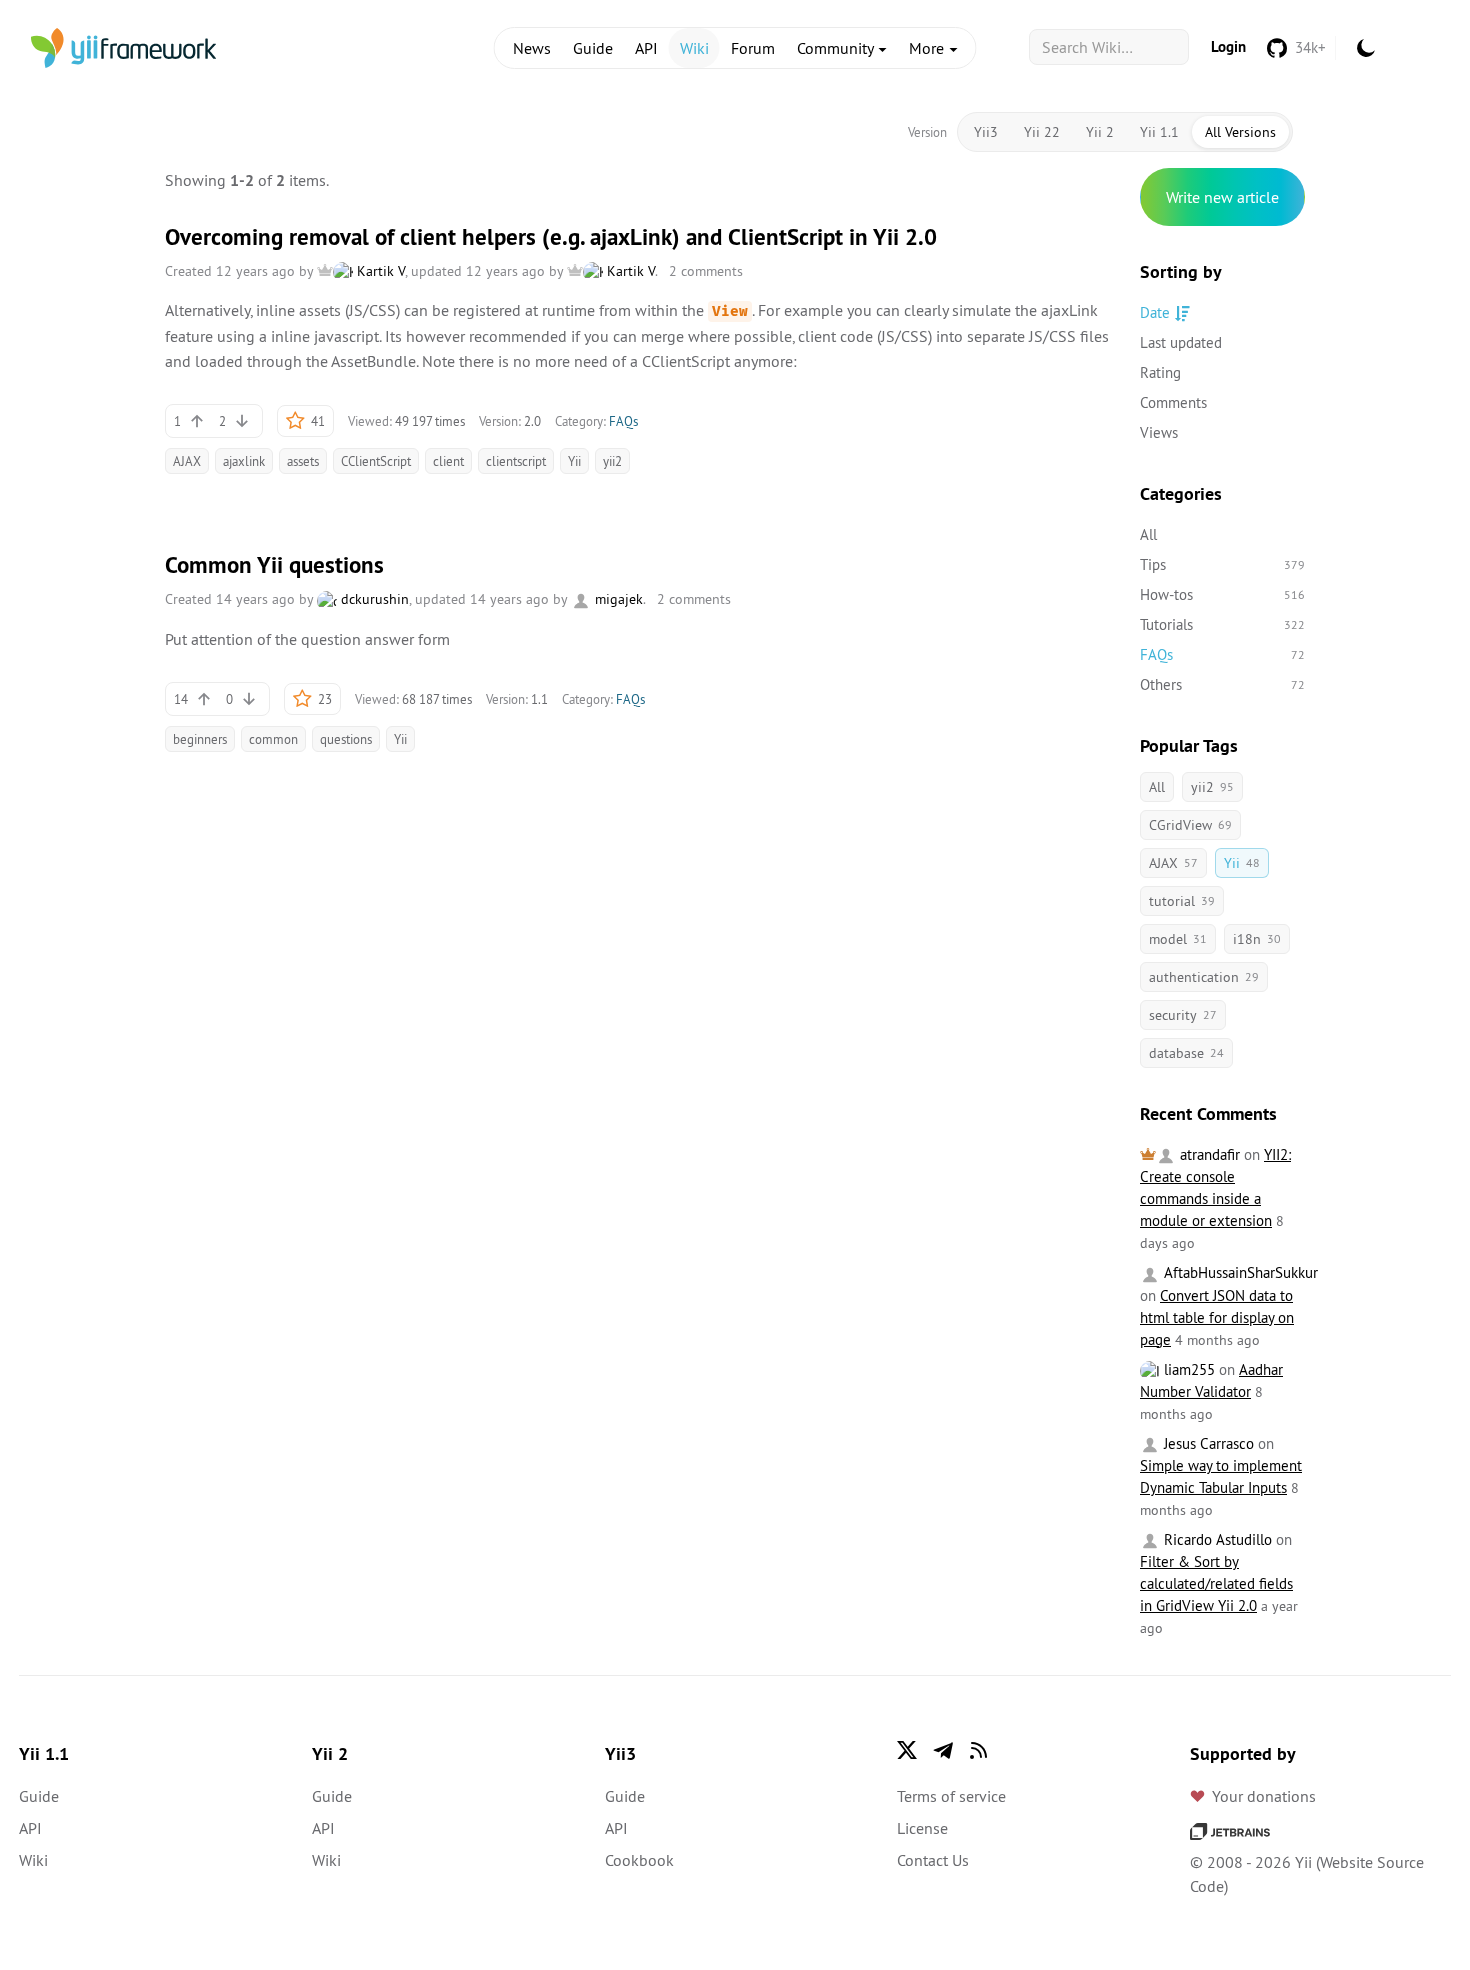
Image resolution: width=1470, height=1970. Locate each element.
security (1183, 1015)
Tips (1222, 564)
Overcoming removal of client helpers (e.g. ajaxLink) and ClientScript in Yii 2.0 (551, 237)
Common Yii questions (274, 565)
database (1186, 1053)
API (646, 48)
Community (837, 48)
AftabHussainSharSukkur (1239, 1272)
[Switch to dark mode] (1366, 48)
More (928, 48)
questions (346, 739)
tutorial (1182, 901)
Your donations (1264, 1796)
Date (1155, 312)
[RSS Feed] (979, 1750)
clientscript (516, 461)
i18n (1257, 939)
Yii (574, 461)
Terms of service (951, 1796)
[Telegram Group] (943, 1750)
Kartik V (379, 271)
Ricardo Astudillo (1216, 1539)
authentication (1204, 977)
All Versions (1240, 132)
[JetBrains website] (1230, 1830)
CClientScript (376, 461)
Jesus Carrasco (1207, 1443)
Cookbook (639, 1860)
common (273, 739)
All (1148, 534)
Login (1228, 46)
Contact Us (933, 1860)
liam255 (1187, 1369)
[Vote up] (197, 421)
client (448, 461)
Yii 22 (1042, 132)
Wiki (694, 48)
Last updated (1181, 342)
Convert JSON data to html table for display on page (1217, 1317)
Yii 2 (1100, 132)
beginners (200, 739)
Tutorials (1222, 624)
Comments (1173, 402)
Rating (1160, 372)
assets (303, 461)
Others (1222, 684)
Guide (593, 48)
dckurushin (373, 599)
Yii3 (986, 132)
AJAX (187, 461)
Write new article (1222, 197)
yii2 (612, 461)
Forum (753, 48)
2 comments (706, 271)
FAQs (623, 421)
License (922, 1828)
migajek (617, 599)
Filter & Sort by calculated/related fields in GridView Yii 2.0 (1216, 1583)
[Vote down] (242, 421)
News (532, 48)
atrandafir (1208, 1154)
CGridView (1190, 825)
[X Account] (907, 1750)
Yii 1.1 (1159, 132)
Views (1159, 432)
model (1178, 939)
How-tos (1222, 594)
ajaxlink (244, 461)
